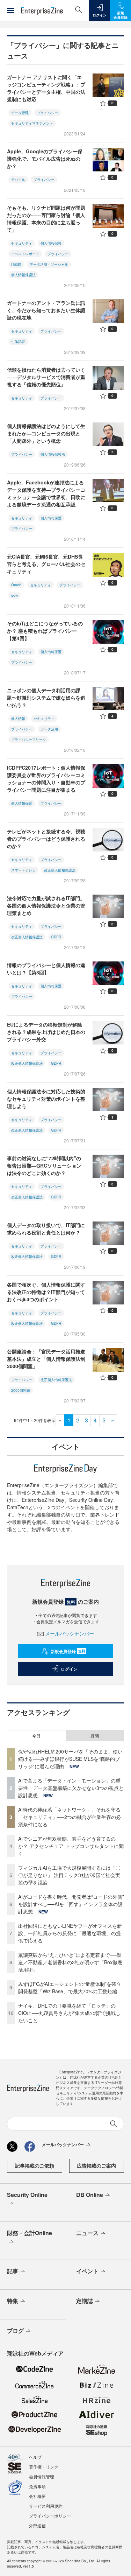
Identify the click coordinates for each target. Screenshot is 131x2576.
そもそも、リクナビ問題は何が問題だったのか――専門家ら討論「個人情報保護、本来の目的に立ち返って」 (46, 219)
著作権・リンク (44, 2467)
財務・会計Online (30, 2233)
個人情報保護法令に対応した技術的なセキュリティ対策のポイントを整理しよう (46, 1099)
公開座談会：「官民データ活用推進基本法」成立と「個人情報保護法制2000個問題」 (46, 1359)
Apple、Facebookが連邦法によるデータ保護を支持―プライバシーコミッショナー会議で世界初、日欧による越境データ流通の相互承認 (46, 493)
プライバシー (48, 113)
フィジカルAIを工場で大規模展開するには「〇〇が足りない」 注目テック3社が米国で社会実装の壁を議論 (69, 1875)
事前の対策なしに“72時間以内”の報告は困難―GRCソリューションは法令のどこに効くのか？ (44, 1165)
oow (14, 595)
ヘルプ (35, 2457)
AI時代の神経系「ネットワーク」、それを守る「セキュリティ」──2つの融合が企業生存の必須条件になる (70, 1817)
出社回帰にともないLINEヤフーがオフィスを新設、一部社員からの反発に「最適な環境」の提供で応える (70, 1933)
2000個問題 (21, 1390)
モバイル (18, 180)
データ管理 (20, 113)
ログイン (69, 1669)
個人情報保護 (51, 243)
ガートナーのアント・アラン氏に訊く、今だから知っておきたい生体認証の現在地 (46, 310)
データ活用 (49, 729)
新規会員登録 (68, 1651)
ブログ (15, 2330)
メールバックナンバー (70, 1633)
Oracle (16, 585)
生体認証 (18, 342)
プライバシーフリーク (29, 740)
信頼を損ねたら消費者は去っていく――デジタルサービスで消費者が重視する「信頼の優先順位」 (46, 377)
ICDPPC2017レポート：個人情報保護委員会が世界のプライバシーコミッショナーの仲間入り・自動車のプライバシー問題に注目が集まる (46, 779)
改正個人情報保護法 (60, 870)
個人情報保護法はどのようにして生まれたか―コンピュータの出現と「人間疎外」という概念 (46, 433)
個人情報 (18, 719)
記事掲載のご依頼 (35, 2165)
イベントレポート (25, 254)
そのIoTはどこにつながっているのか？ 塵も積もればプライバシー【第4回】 (45, 631)
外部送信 (37, 2525)
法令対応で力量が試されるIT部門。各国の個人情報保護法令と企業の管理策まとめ (46, 905)
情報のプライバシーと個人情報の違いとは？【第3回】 (46, 969)
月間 (95, 1736)
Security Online (27, 2195)
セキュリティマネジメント (32, 123)
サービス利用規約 (46, 2506)
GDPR (56, 937)
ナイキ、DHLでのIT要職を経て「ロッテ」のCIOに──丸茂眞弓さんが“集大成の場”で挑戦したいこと (69, 2013)
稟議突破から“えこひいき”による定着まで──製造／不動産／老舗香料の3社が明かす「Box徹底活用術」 (70, 1962)
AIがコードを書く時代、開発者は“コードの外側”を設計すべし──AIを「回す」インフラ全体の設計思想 (71, 1904)
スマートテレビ (23, 870)
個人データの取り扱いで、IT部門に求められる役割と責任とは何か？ (46, 1229)
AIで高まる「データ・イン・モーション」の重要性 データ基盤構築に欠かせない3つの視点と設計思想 (71, 1788)
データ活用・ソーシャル (49, 264)
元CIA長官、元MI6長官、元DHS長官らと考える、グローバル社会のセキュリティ (46, 564)
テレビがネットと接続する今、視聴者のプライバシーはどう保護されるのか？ (46, 839)
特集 (13, 2301)
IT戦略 (16, 264)
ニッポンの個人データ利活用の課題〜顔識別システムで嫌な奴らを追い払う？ (46, 698)
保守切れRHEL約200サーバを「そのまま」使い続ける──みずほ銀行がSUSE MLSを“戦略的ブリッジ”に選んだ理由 (70, 1759)
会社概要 (37, 2496)
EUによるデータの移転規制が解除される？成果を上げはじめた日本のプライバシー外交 (46, 1032)
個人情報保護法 (23, 275)
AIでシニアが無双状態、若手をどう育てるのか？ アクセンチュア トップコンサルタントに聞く (71, 1846)
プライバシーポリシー (50, 2516)
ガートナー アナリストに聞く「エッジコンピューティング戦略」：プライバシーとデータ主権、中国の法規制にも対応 (46, 88)
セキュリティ (22, 243)
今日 (36, 1736)
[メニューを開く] (10, 10)
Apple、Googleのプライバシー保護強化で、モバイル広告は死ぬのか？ (45, 159)
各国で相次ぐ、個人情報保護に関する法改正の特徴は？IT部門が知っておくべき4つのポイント (46, 1292)
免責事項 (37, 2486)
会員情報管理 (42, 2476)
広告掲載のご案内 (96, 2165)
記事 (13, 2271)
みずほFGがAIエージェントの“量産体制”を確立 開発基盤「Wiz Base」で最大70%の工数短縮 (72, 1987)
